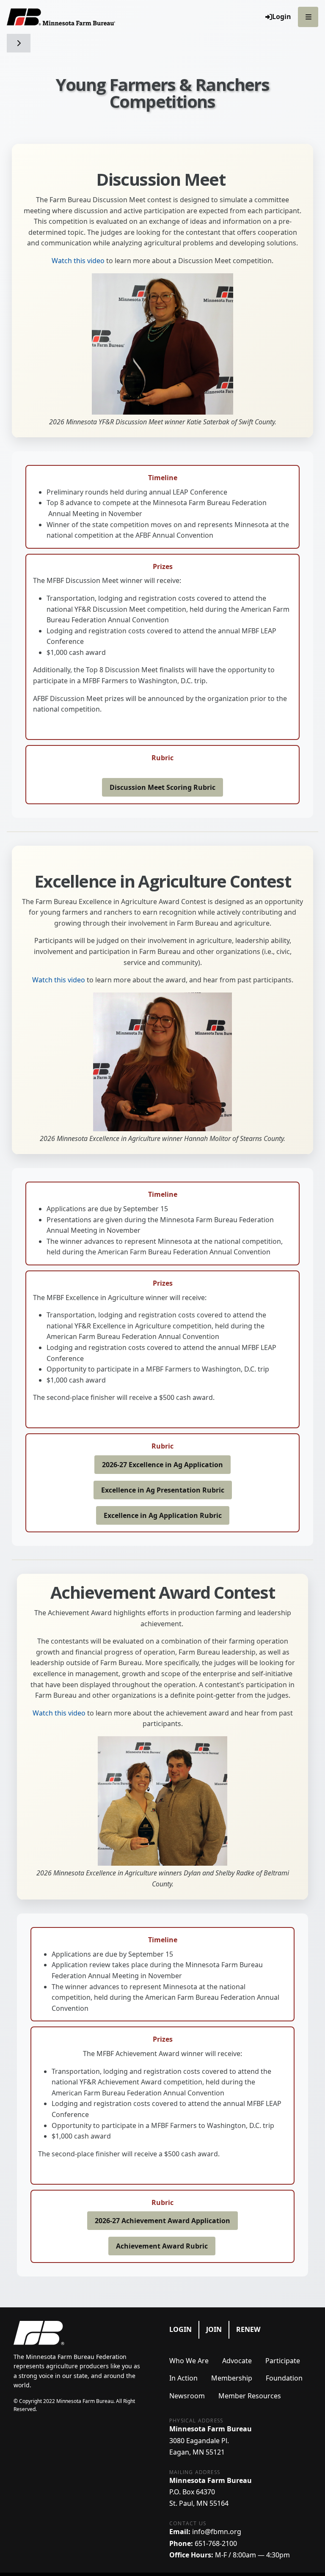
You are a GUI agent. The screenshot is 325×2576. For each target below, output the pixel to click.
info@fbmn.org (217, 2532)
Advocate (237, 2361)
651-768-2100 (216, 2543)
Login (180, 2329)
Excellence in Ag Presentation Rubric (163, 1490)
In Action (183, 2378)
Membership (232, 2378)
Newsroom (187, 2396)
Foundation (284, 2378)
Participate (283, 2361)
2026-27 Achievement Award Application (162, 2221)
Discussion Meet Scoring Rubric (162, 787)
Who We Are (189, 2361)
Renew (248, 2329)
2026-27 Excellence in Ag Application (162, 1465)
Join (214, 2329)
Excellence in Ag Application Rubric (163, 1515)
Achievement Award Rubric (162, 2246)
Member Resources (250, 2396)
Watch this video (78, 261)
